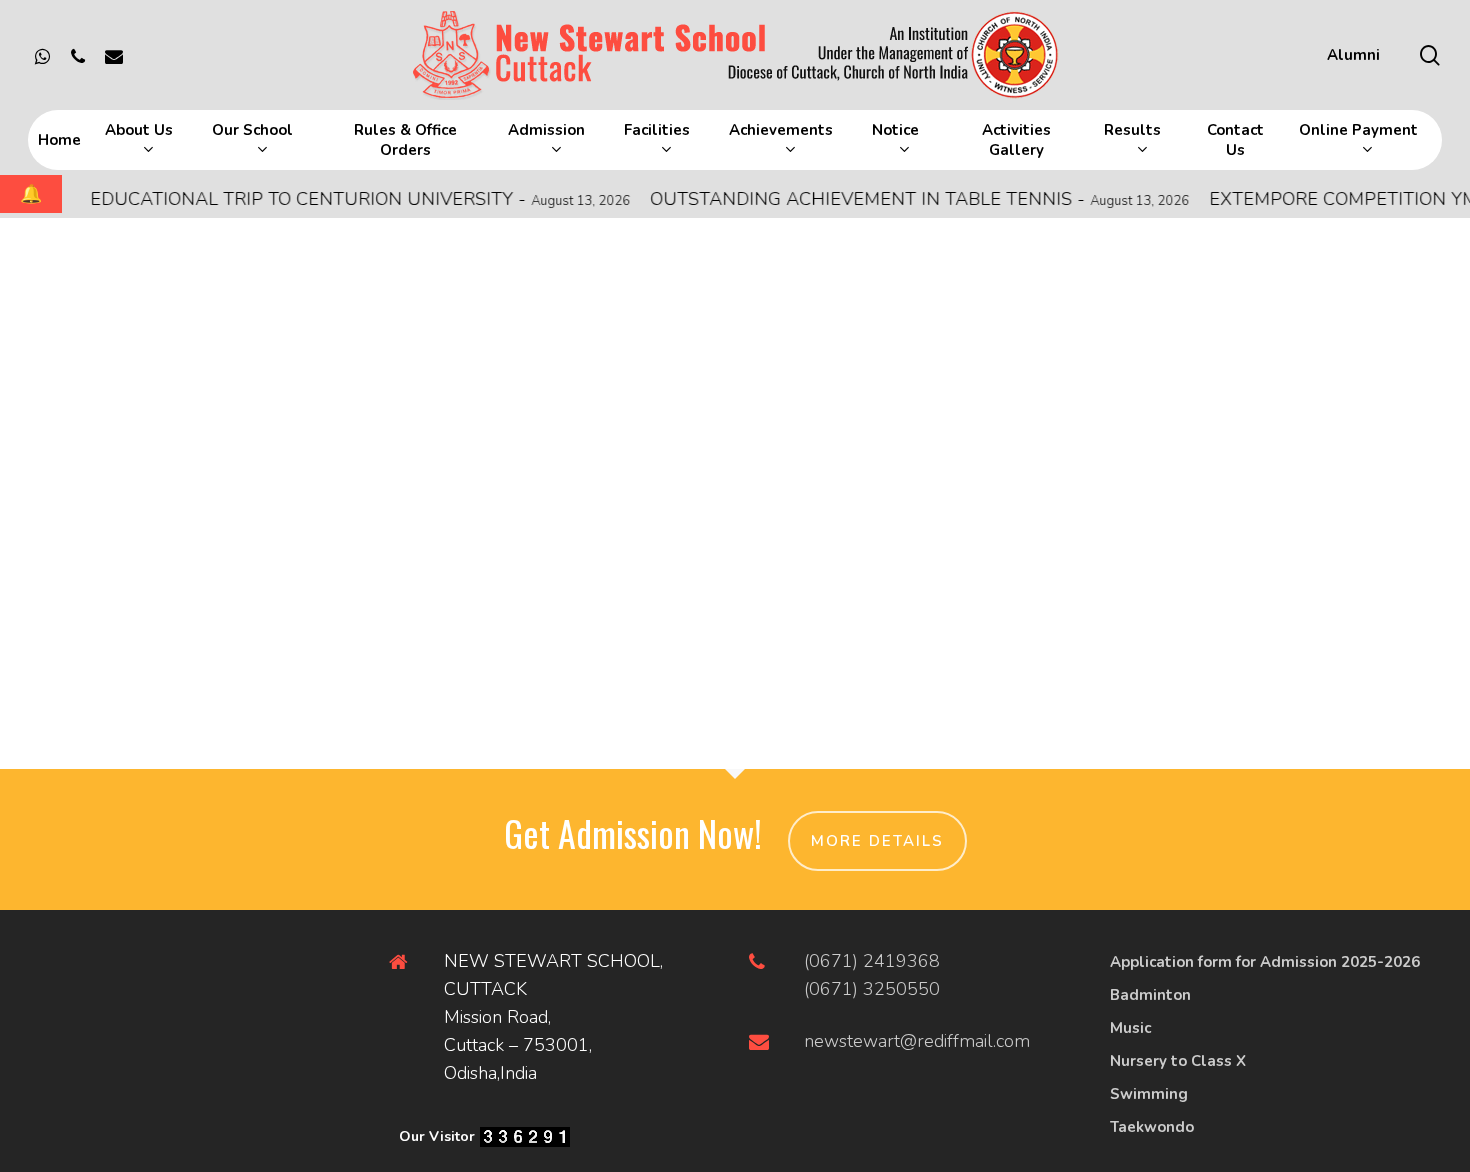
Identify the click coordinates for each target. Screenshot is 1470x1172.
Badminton (1150, 995)
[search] (1430, 55)
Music (1130, 1028)
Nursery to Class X (1178, 1061)
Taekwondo (1152, 1127)
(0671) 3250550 (872, 989)
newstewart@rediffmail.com (917, 1041)
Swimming (1149, 1094)
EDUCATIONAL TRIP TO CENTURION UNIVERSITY (341, 199)
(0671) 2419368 (872, 961)
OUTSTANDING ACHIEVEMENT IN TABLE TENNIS (900, 199)
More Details (877, 841)
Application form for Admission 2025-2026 (1265, 962)
